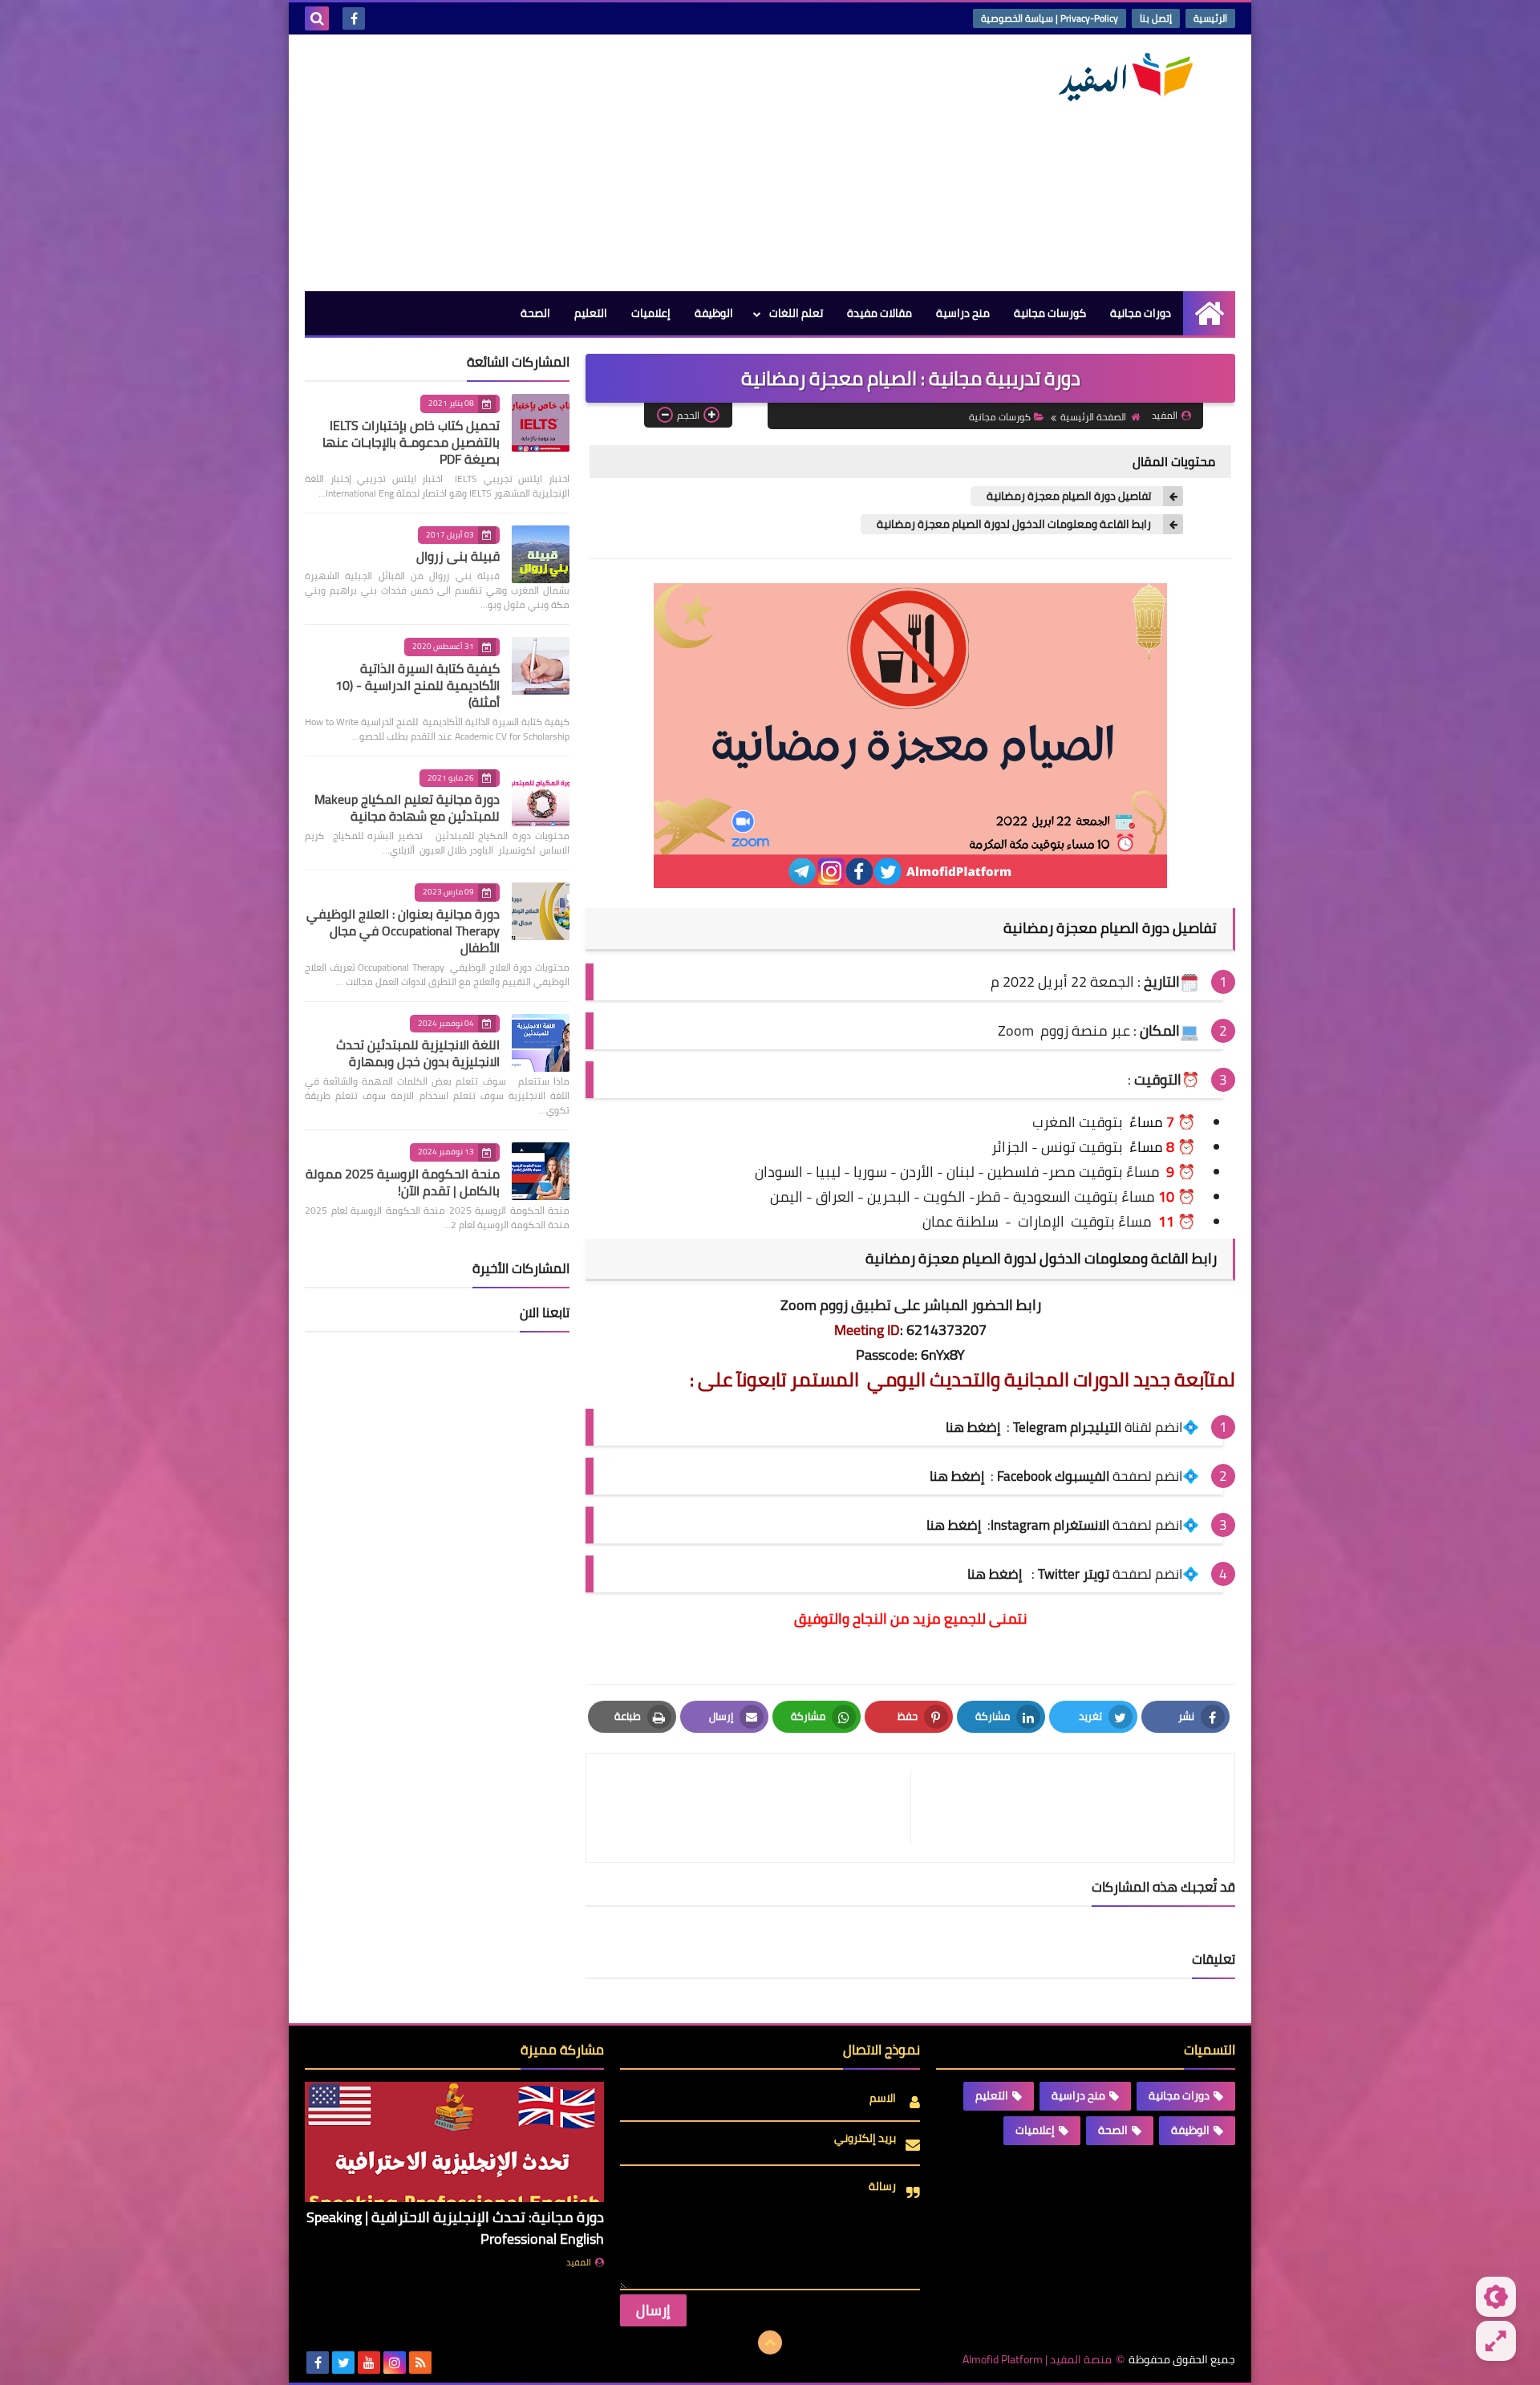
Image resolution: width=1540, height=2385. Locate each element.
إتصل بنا (1156, 18)
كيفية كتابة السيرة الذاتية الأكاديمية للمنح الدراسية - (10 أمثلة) (417, 685)
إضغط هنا (957, 1476)
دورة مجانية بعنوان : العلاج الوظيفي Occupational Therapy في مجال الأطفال (403, 931)
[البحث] (317, 18)
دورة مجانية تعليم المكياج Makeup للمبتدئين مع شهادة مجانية (407, 807)
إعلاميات (651, 313)
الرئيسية (1210, 18)
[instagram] (395, 2363)
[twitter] (343, 2363)
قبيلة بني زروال (458, 556)
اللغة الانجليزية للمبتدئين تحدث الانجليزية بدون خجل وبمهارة (418, 1053)
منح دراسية (963, 313)
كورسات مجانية (1050, 313)
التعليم (591, 313)
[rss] (420, 2363)
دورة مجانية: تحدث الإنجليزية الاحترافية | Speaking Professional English (455, 2228)
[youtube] (369, 2363)
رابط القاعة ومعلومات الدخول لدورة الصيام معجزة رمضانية (1014, 524)
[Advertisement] (597, 163)
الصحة (535, 313)
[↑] (770, 2342)
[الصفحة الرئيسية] (1209, 313)
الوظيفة (714, 313)
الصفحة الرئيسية (1093, 417)
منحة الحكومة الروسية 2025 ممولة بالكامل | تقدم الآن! (403, 1182)
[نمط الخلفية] (1496, 2341)
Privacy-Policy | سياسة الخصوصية (1050, 18)
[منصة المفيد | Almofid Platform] (1119, 77)
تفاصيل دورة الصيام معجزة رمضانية (1069, 496)
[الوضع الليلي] (1496, 2297)
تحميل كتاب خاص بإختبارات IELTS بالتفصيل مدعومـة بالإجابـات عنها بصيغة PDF (411, 442)
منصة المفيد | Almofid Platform (1037, 2360)
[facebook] (354, 18)
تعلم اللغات (796, 313)
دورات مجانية (1141, 313)
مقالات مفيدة (879, 313)
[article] (756, 1808)
